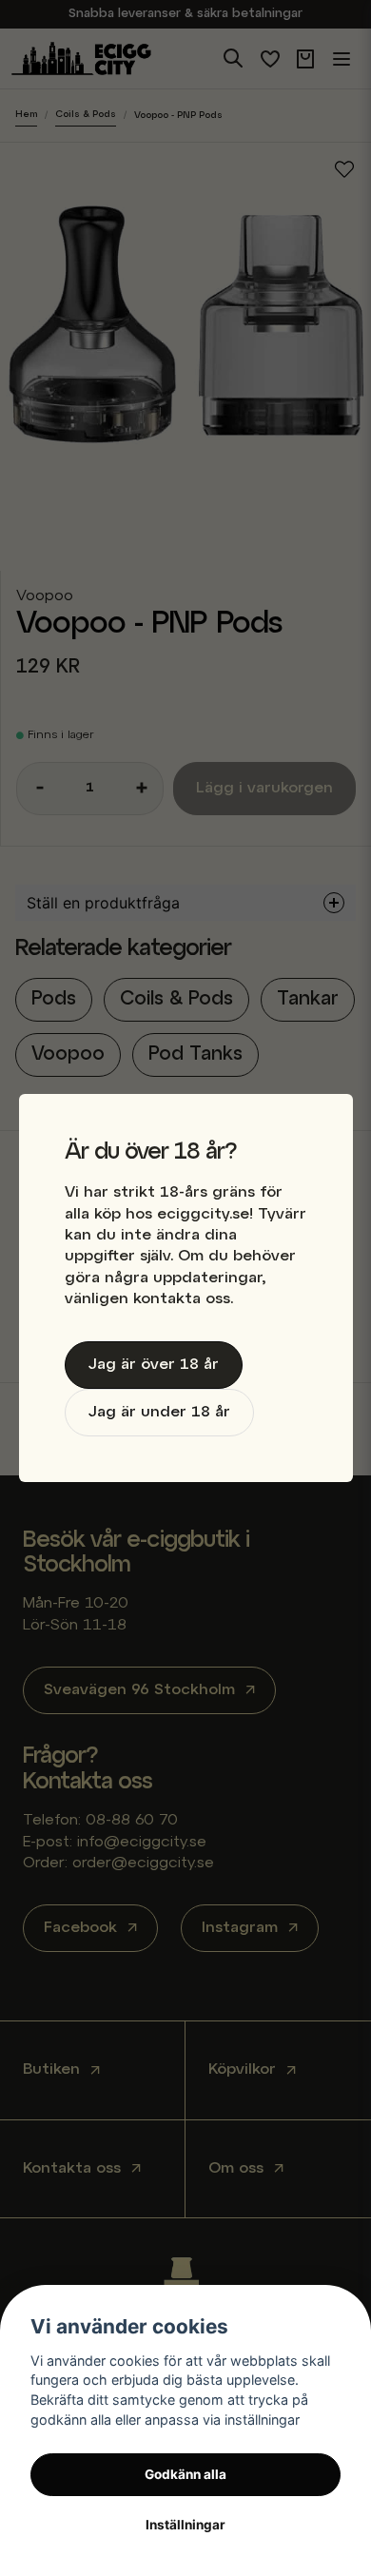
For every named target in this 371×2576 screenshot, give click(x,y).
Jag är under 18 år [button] (159, 1413)
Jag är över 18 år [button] (154, 1365)
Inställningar (185, 2525)
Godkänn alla (185, 2474)
